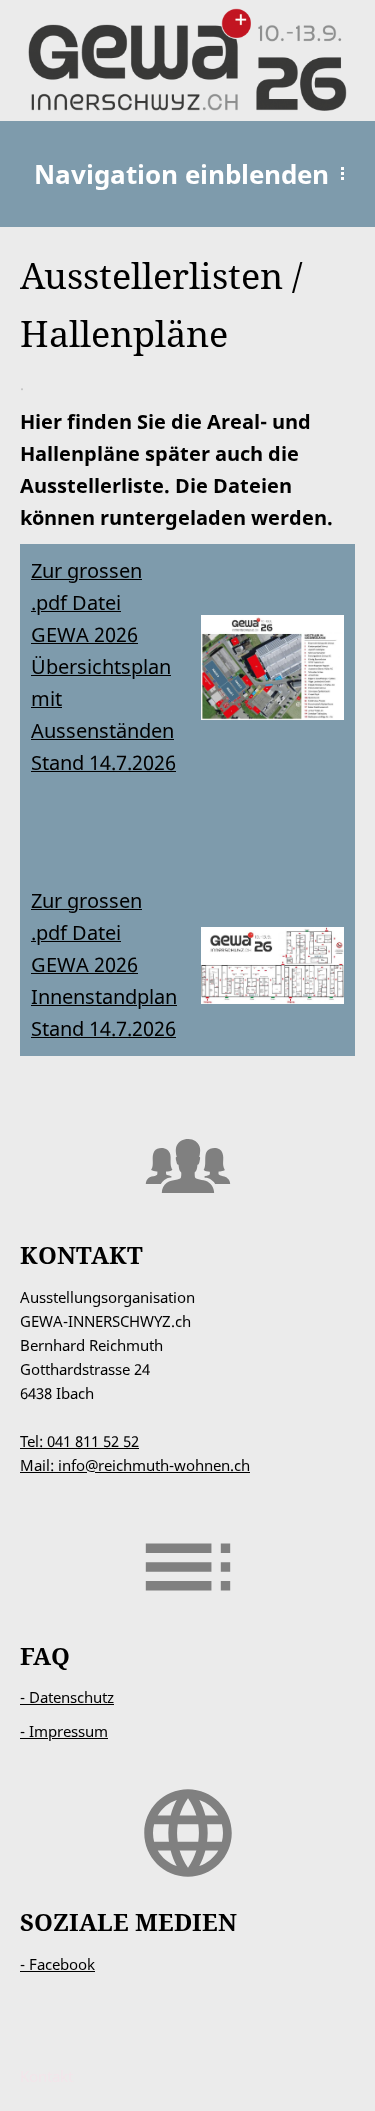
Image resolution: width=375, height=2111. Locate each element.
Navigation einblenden (181, 174)
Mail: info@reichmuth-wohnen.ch (135, 1465)
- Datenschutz (67, 1697)
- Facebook (57, 1964)
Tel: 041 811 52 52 (79, 1441)
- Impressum (64, 1731)
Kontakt (46, 2076)
